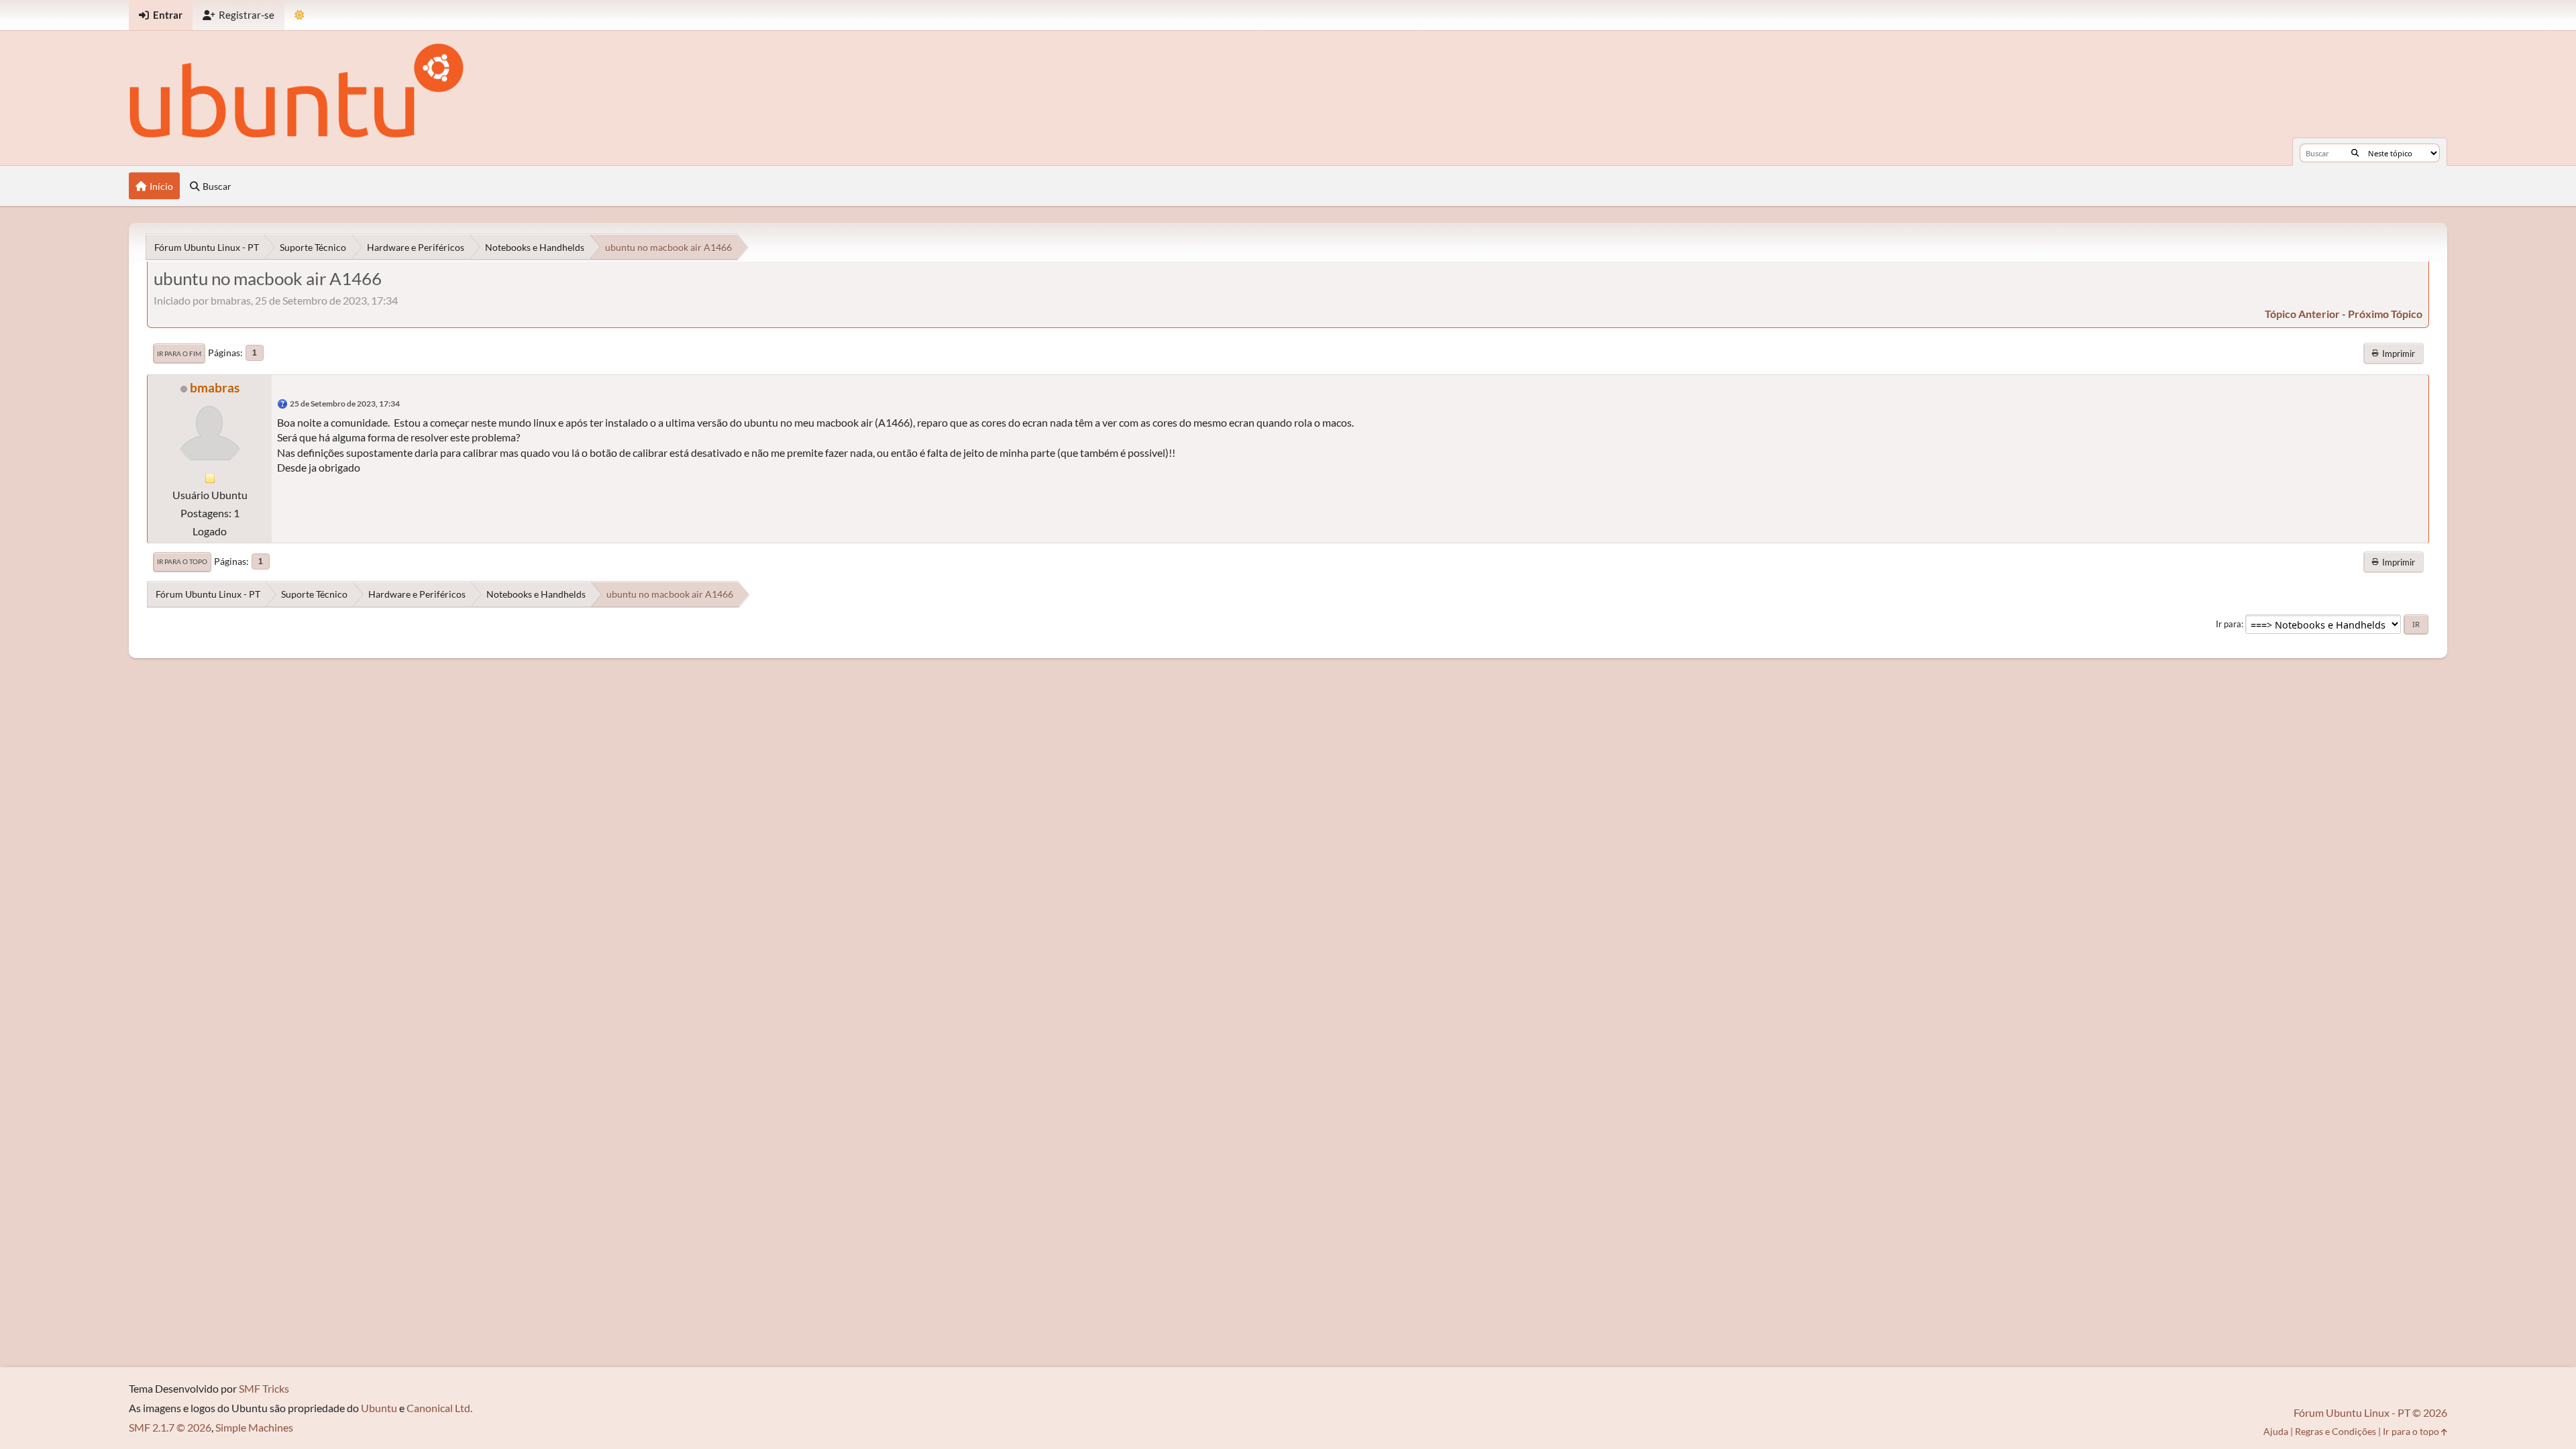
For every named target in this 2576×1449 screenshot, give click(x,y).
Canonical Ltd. (439, 1408)
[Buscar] (2355, 153)
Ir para (2229, 624)
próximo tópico (2385, 314)
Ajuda (2276, 1431)
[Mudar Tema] (300, 15)
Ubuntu (379, 1408)
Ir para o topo (182, 561)
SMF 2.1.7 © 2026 (170, 1427)
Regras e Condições (2336, 1431)
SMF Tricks (264, 1388)
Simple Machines (254, 1427)
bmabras (215, 387)
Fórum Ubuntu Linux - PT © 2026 (2370, 1412)
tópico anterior (2302, 314)
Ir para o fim (179, 354)
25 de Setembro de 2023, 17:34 (345, 404)
